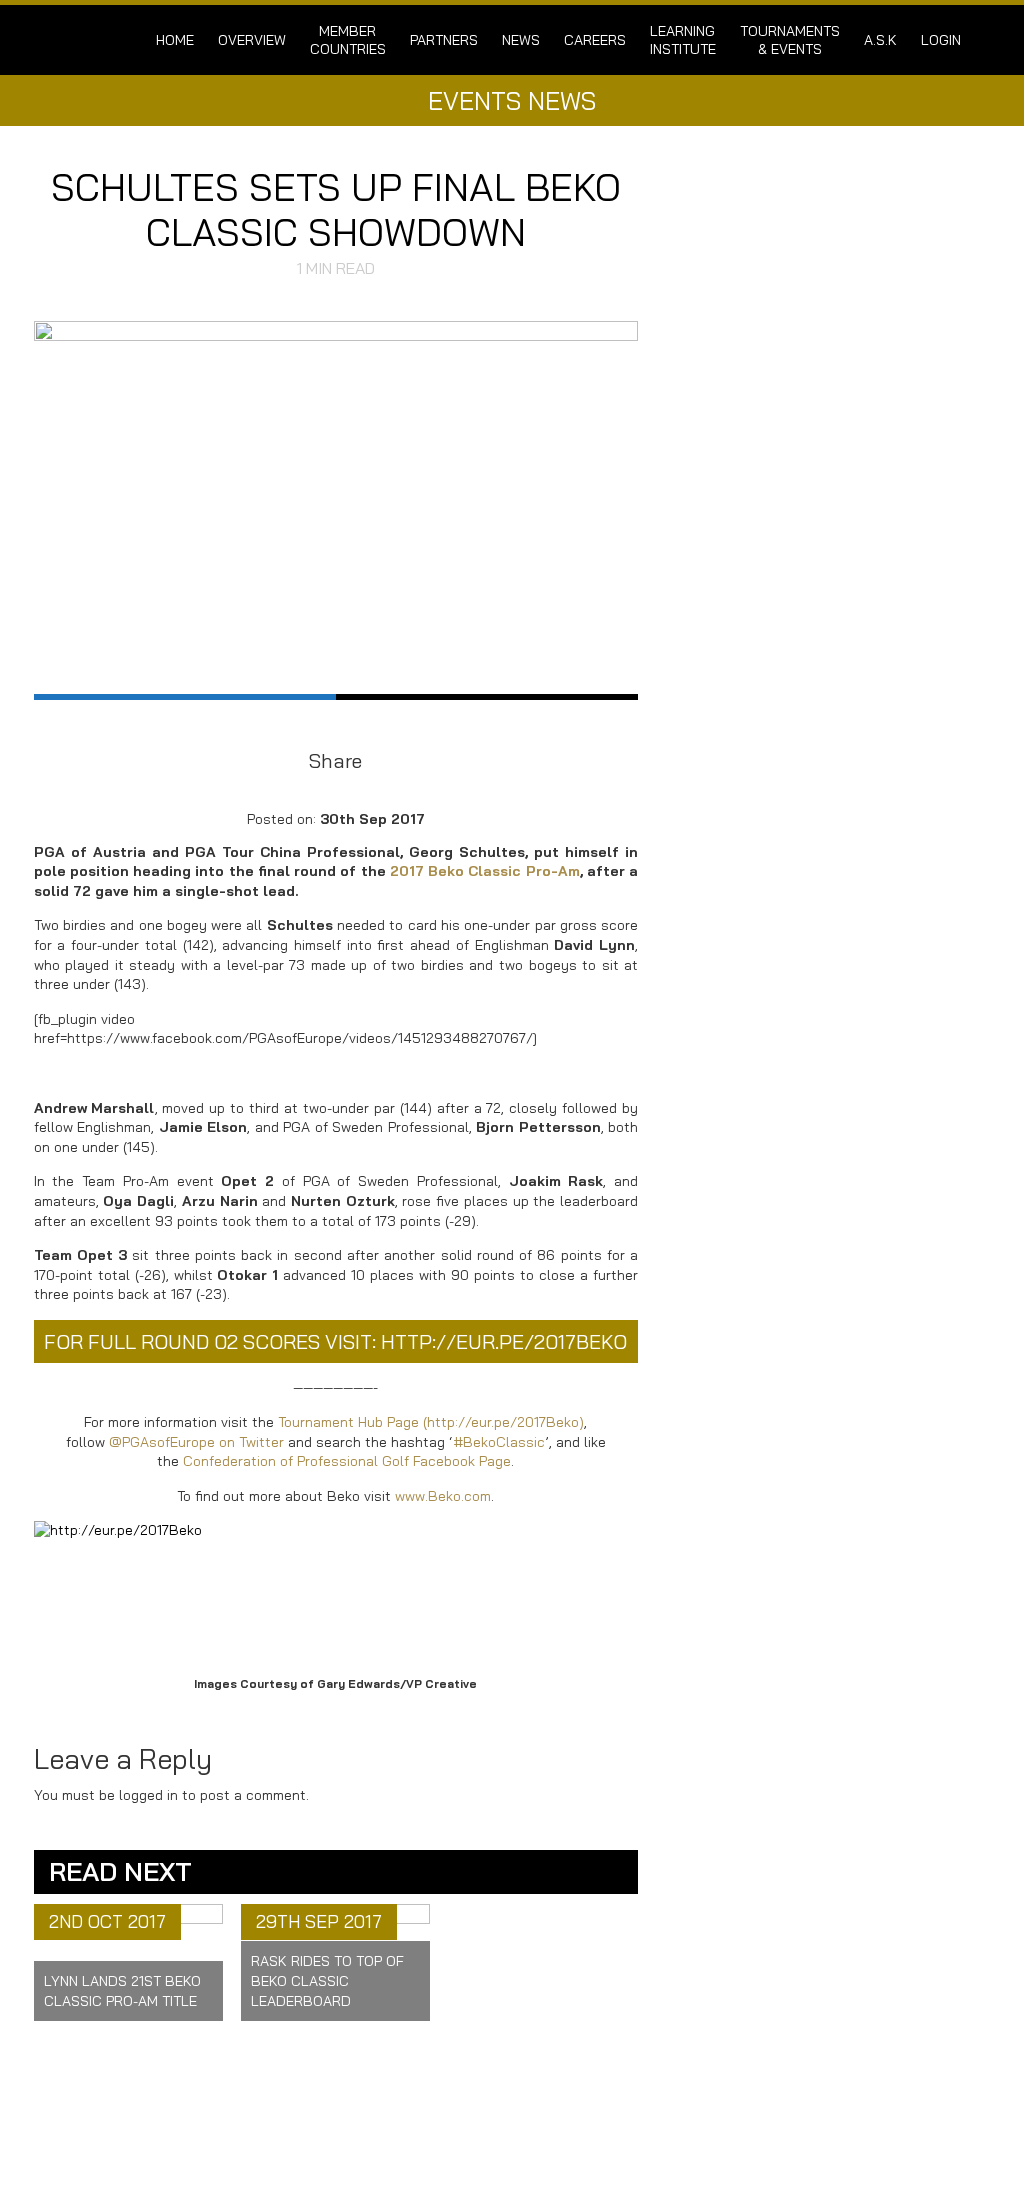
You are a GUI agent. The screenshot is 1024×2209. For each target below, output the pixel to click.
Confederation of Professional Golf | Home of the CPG (116, 40)
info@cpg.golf (585, 2121)
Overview (252, 40)
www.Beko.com (443, 1496)
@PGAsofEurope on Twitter (196, 1442)
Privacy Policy (341, 2135)
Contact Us (331, 2119)
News (521, 40)
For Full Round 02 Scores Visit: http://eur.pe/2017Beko (335, 1341)
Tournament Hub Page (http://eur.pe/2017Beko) (431, 1422)
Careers (595, 40)
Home (175, 40)
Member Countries (348, 40)
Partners (444, 40)
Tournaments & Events (790, 40)
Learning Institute (683, 40)
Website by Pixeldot (897, 2151)
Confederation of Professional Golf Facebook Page (347, 1461)
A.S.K (880, 40)
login (941, 40)
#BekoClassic (499, 1442)
